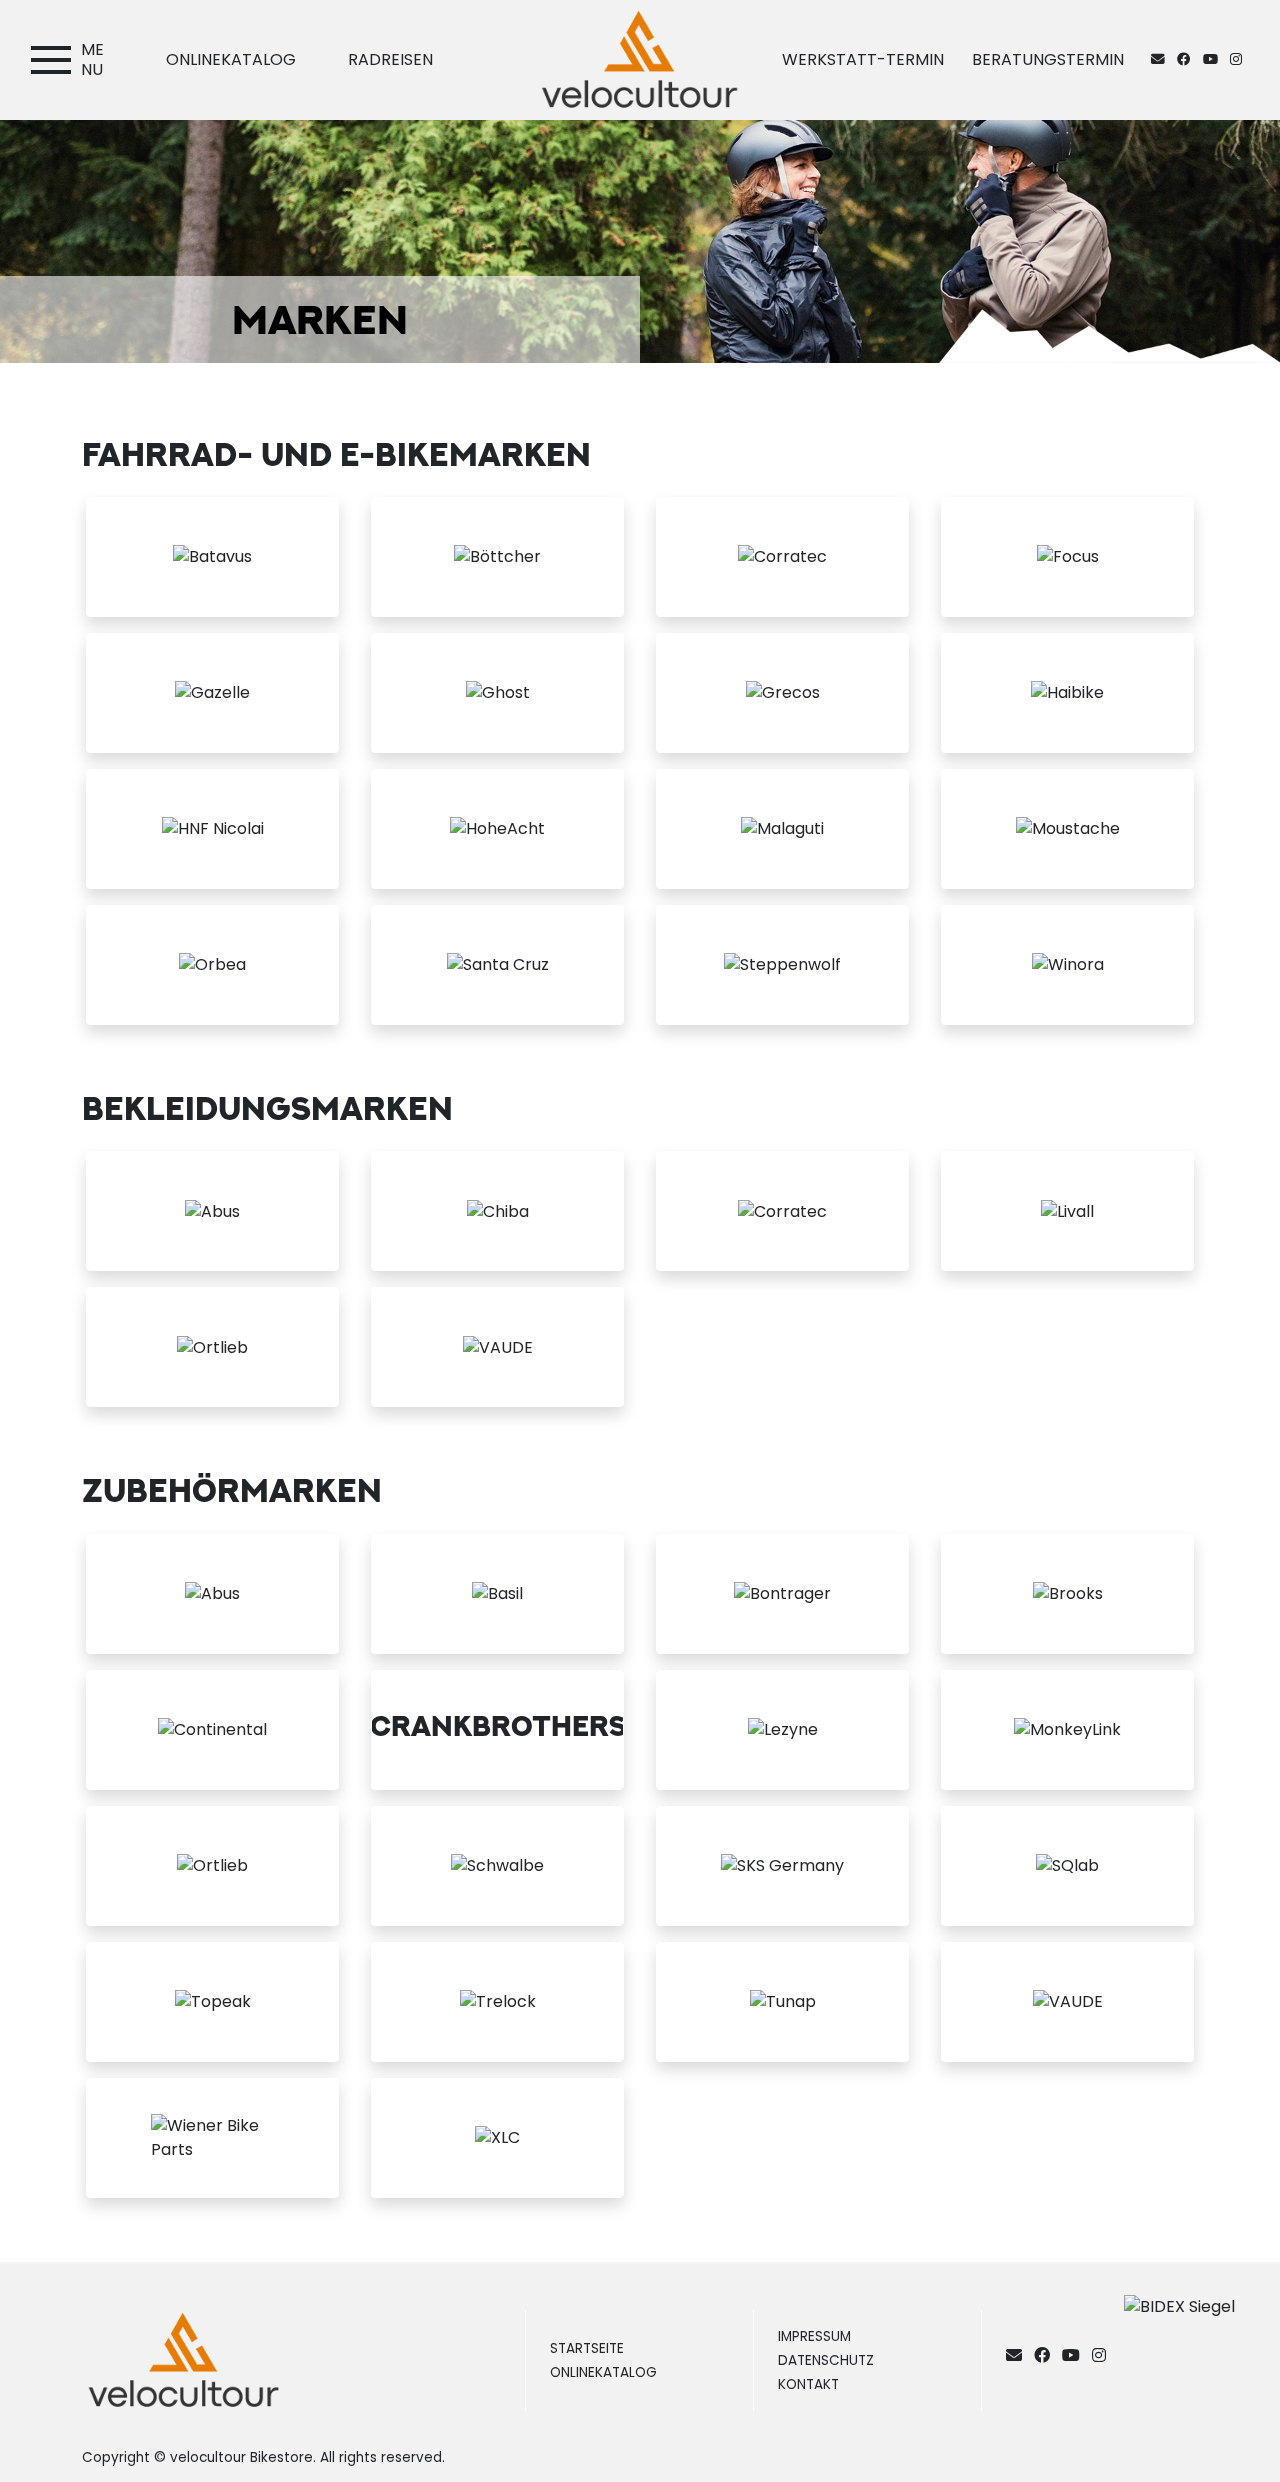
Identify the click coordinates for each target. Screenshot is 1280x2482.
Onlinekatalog (231, 59)
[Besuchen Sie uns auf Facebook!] (1190, 59)
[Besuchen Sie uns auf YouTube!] (1216, 59)
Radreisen (390, 59)
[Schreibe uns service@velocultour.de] (1162, 59)
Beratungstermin (1048, 59)
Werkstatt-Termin (863, 59)
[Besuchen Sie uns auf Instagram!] (1240, 59)
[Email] (1018, 2355)
